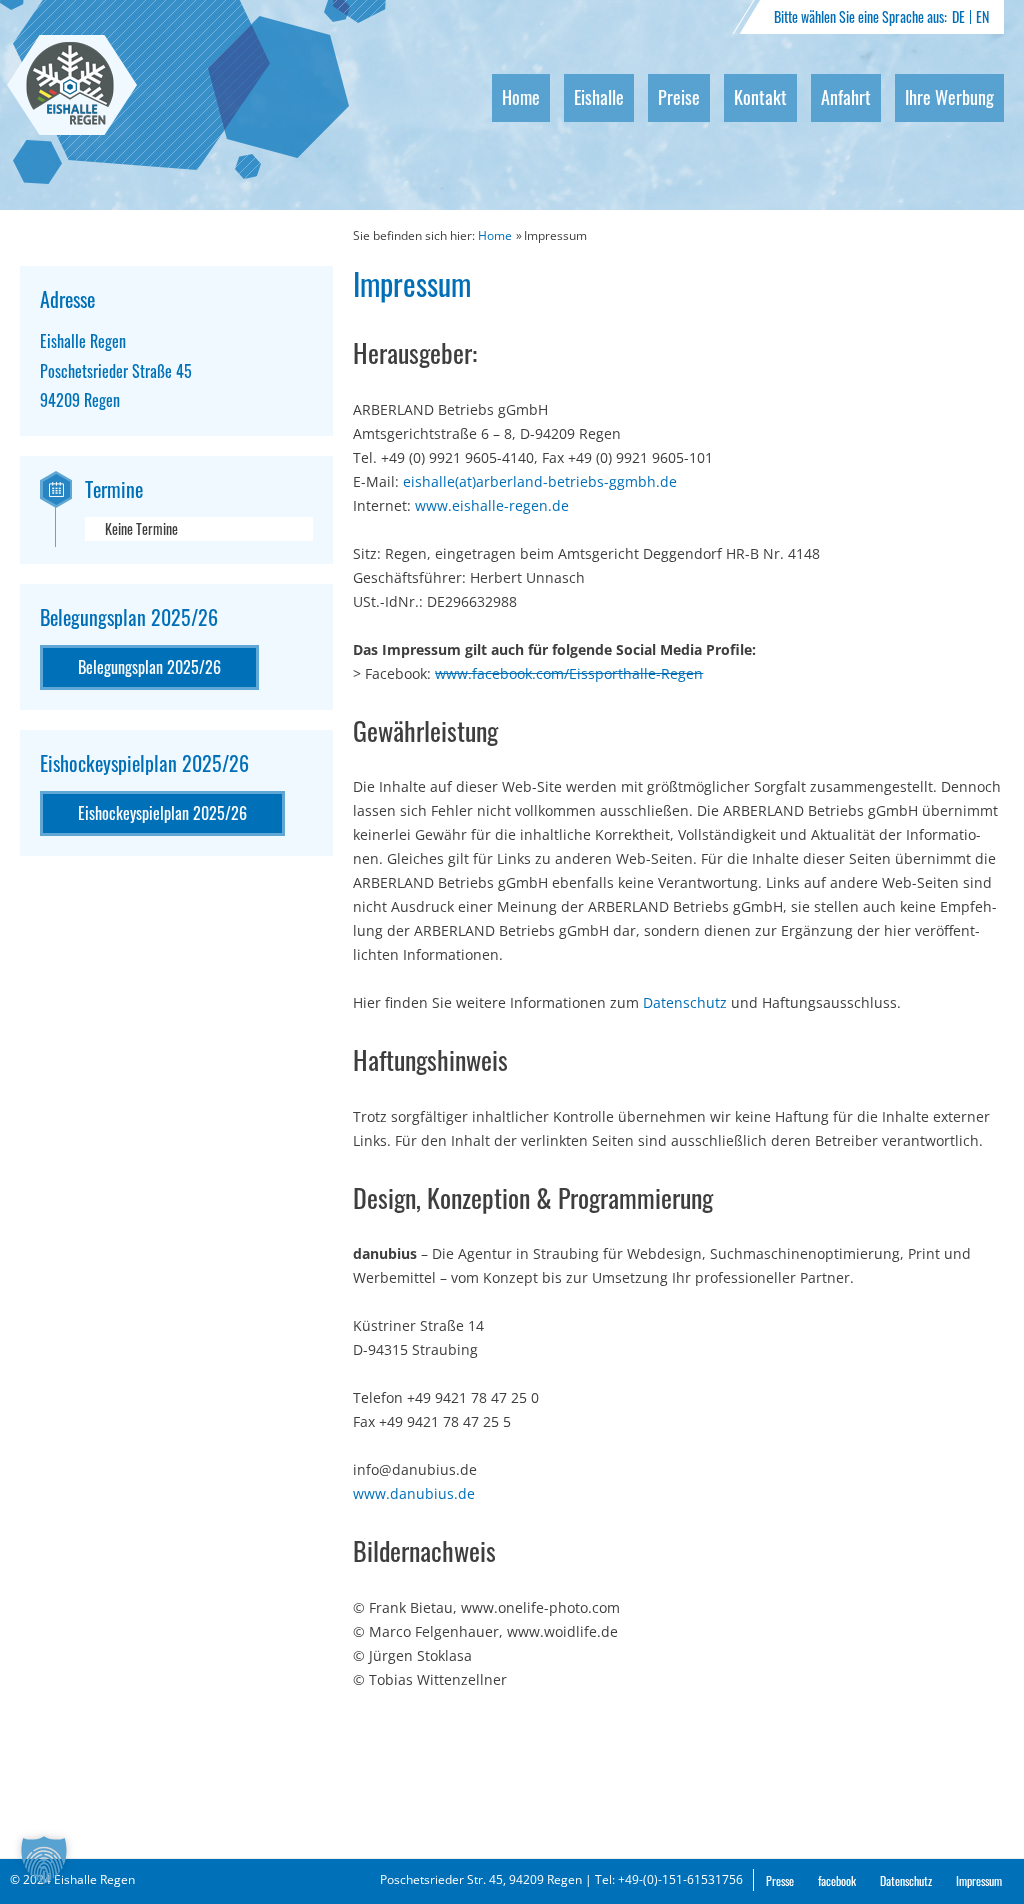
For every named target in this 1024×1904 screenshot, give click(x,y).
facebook (837, 1880)
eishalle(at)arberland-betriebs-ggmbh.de (540, 481)
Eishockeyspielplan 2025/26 (162, 813)
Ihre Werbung (949, 97)
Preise (679, 97)
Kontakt (760, 97)
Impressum (979, 1880)
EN (982, 16)
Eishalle (599, 97)
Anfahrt (846, 97)
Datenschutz (685, 1002)
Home (521, 97)
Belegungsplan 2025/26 (149, 667)
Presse (780, 1880)
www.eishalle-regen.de (492, 505)
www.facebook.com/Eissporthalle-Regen (569, 673)
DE (958, 16)
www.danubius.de (414, 1493)
